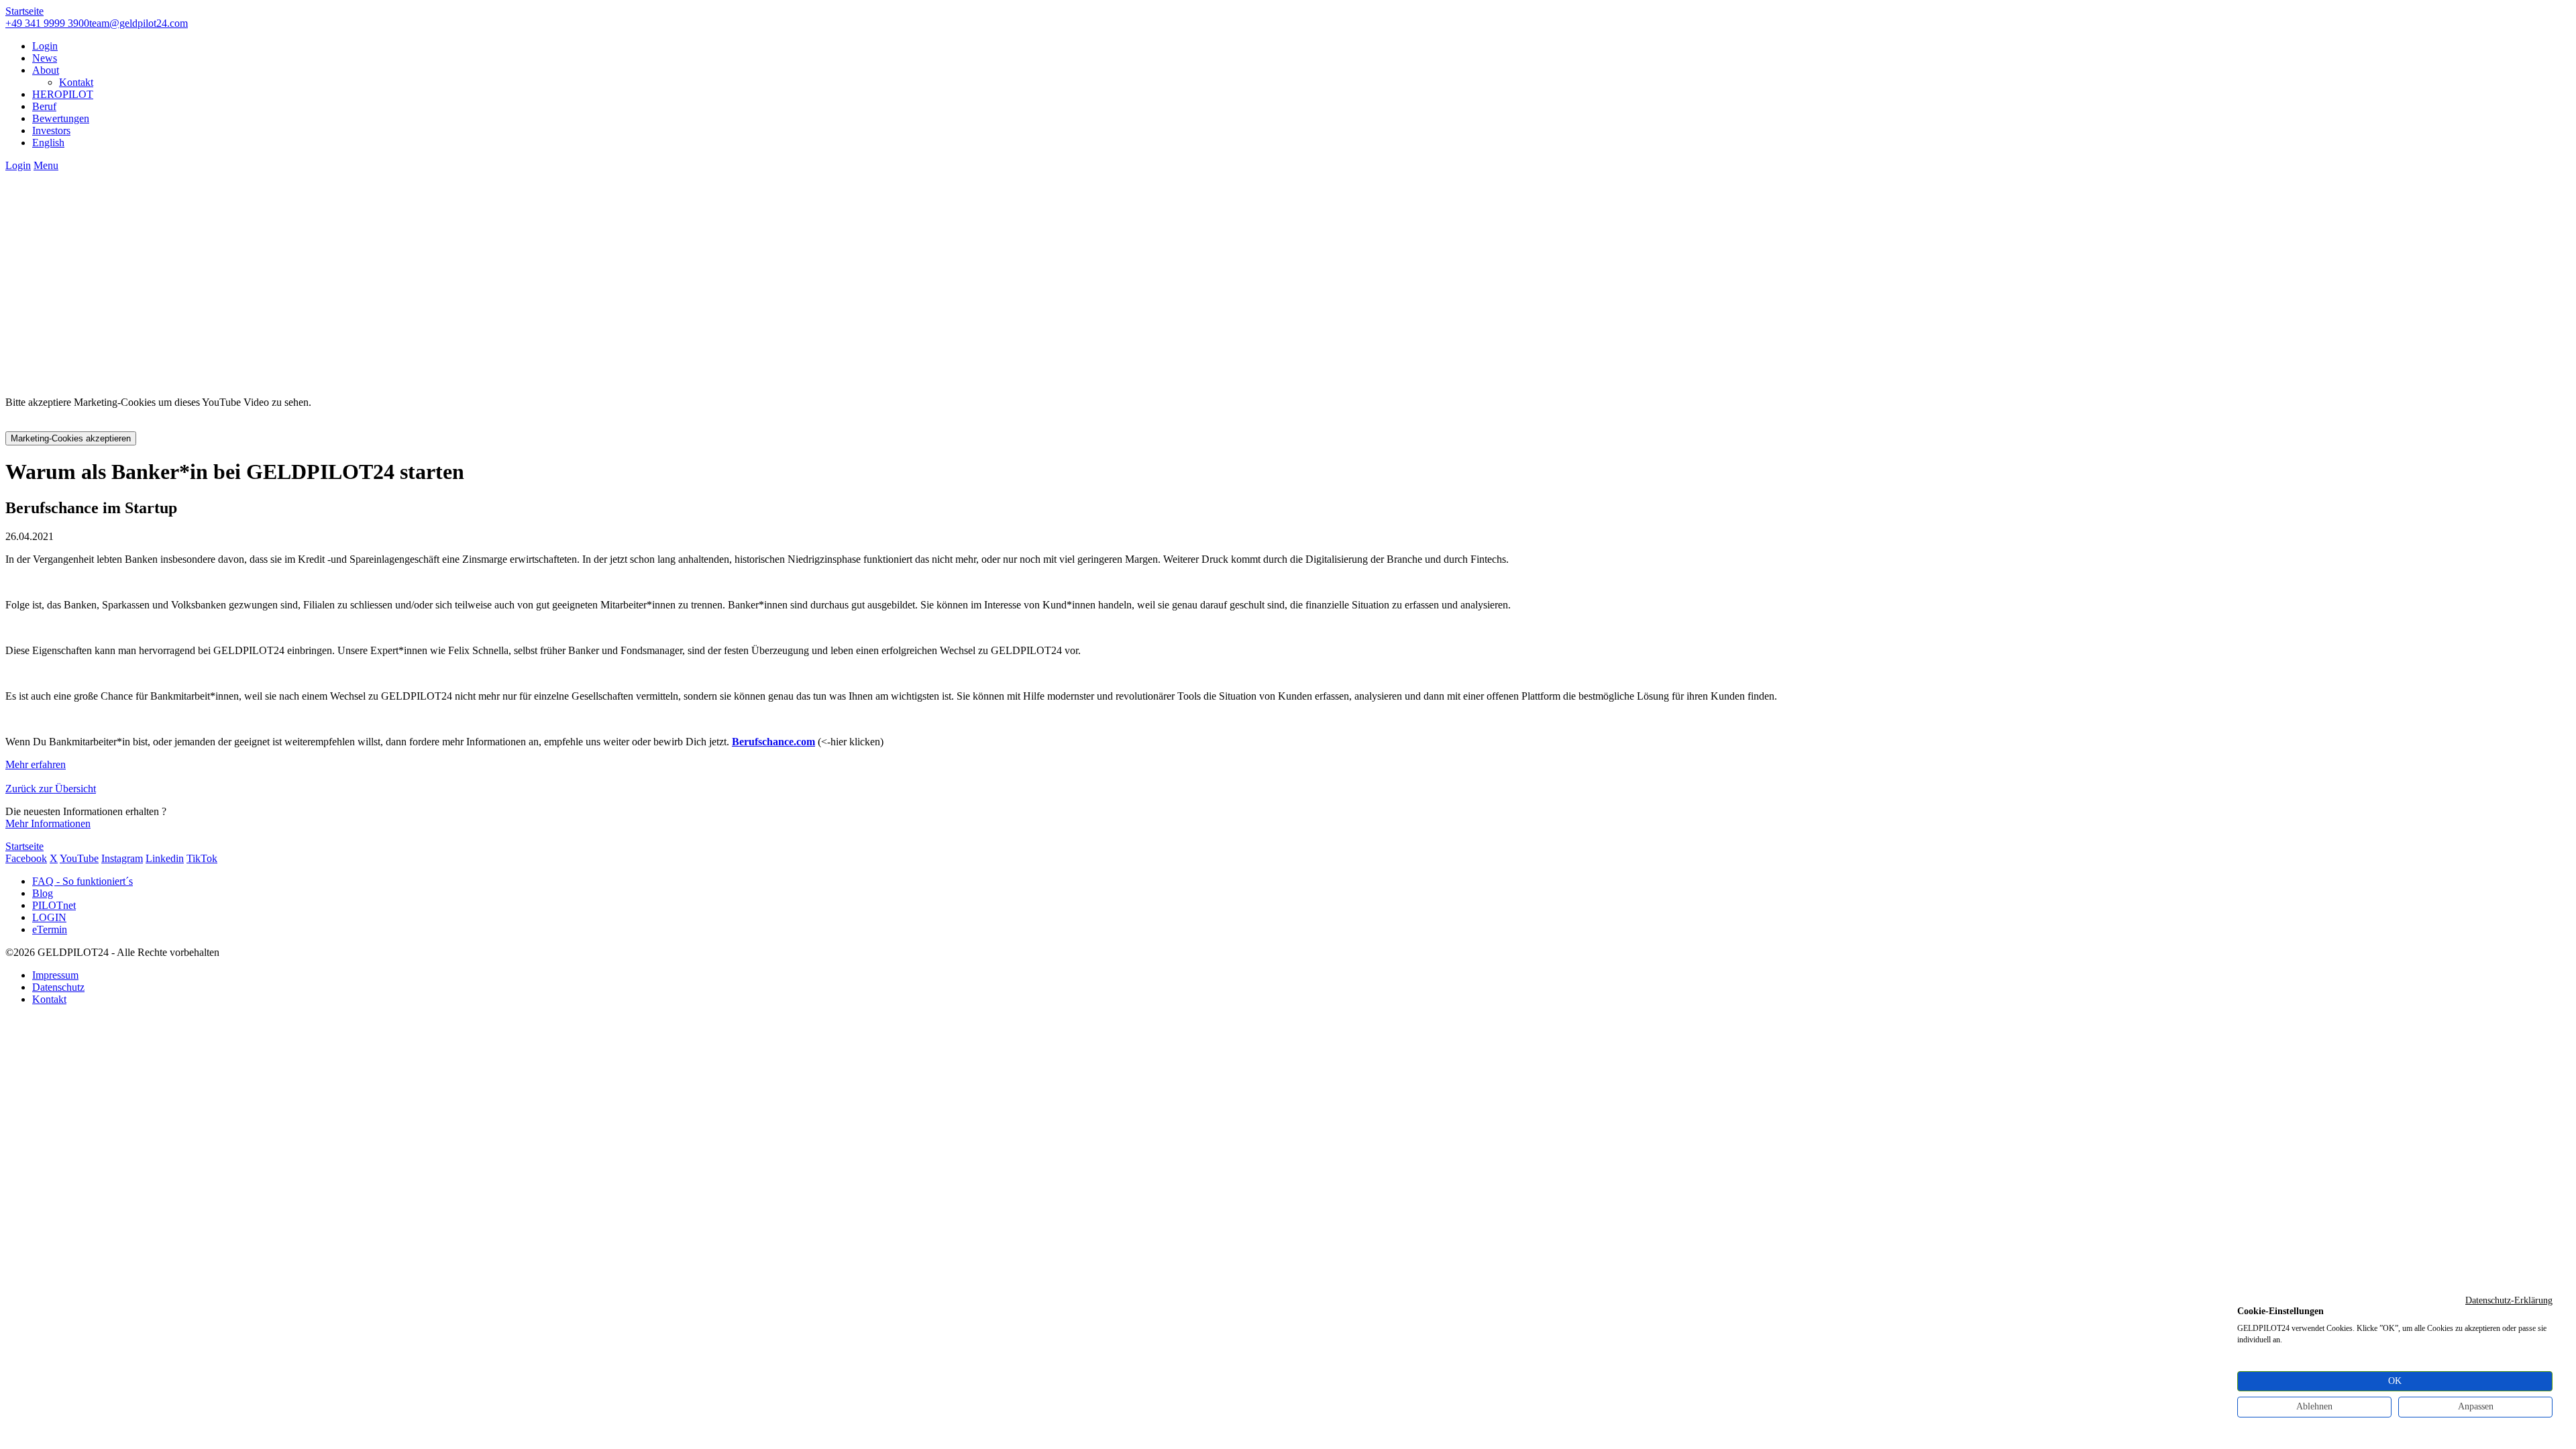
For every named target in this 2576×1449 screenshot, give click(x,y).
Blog (43, 893)
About (46, 70)
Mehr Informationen (48, 823)
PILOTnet (54, 905)
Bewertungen (61, 118)
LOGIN (49, 917)
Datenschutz (58, 987)
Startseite (24, 11)
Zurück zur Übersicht (51, 789)
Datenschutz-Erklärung (2509, 1300)
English (48, 143)
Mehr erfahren (36, 764)
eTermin (50, 929)
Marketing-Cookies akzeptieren (71, 438)
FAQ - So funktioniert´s (83, 881)
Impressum (55, 975)
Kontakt (76, 82)
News (45, 58)
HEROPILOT (63, 94)
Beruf (44, 106)
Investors (51, 130)
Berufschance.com (773, 742)
